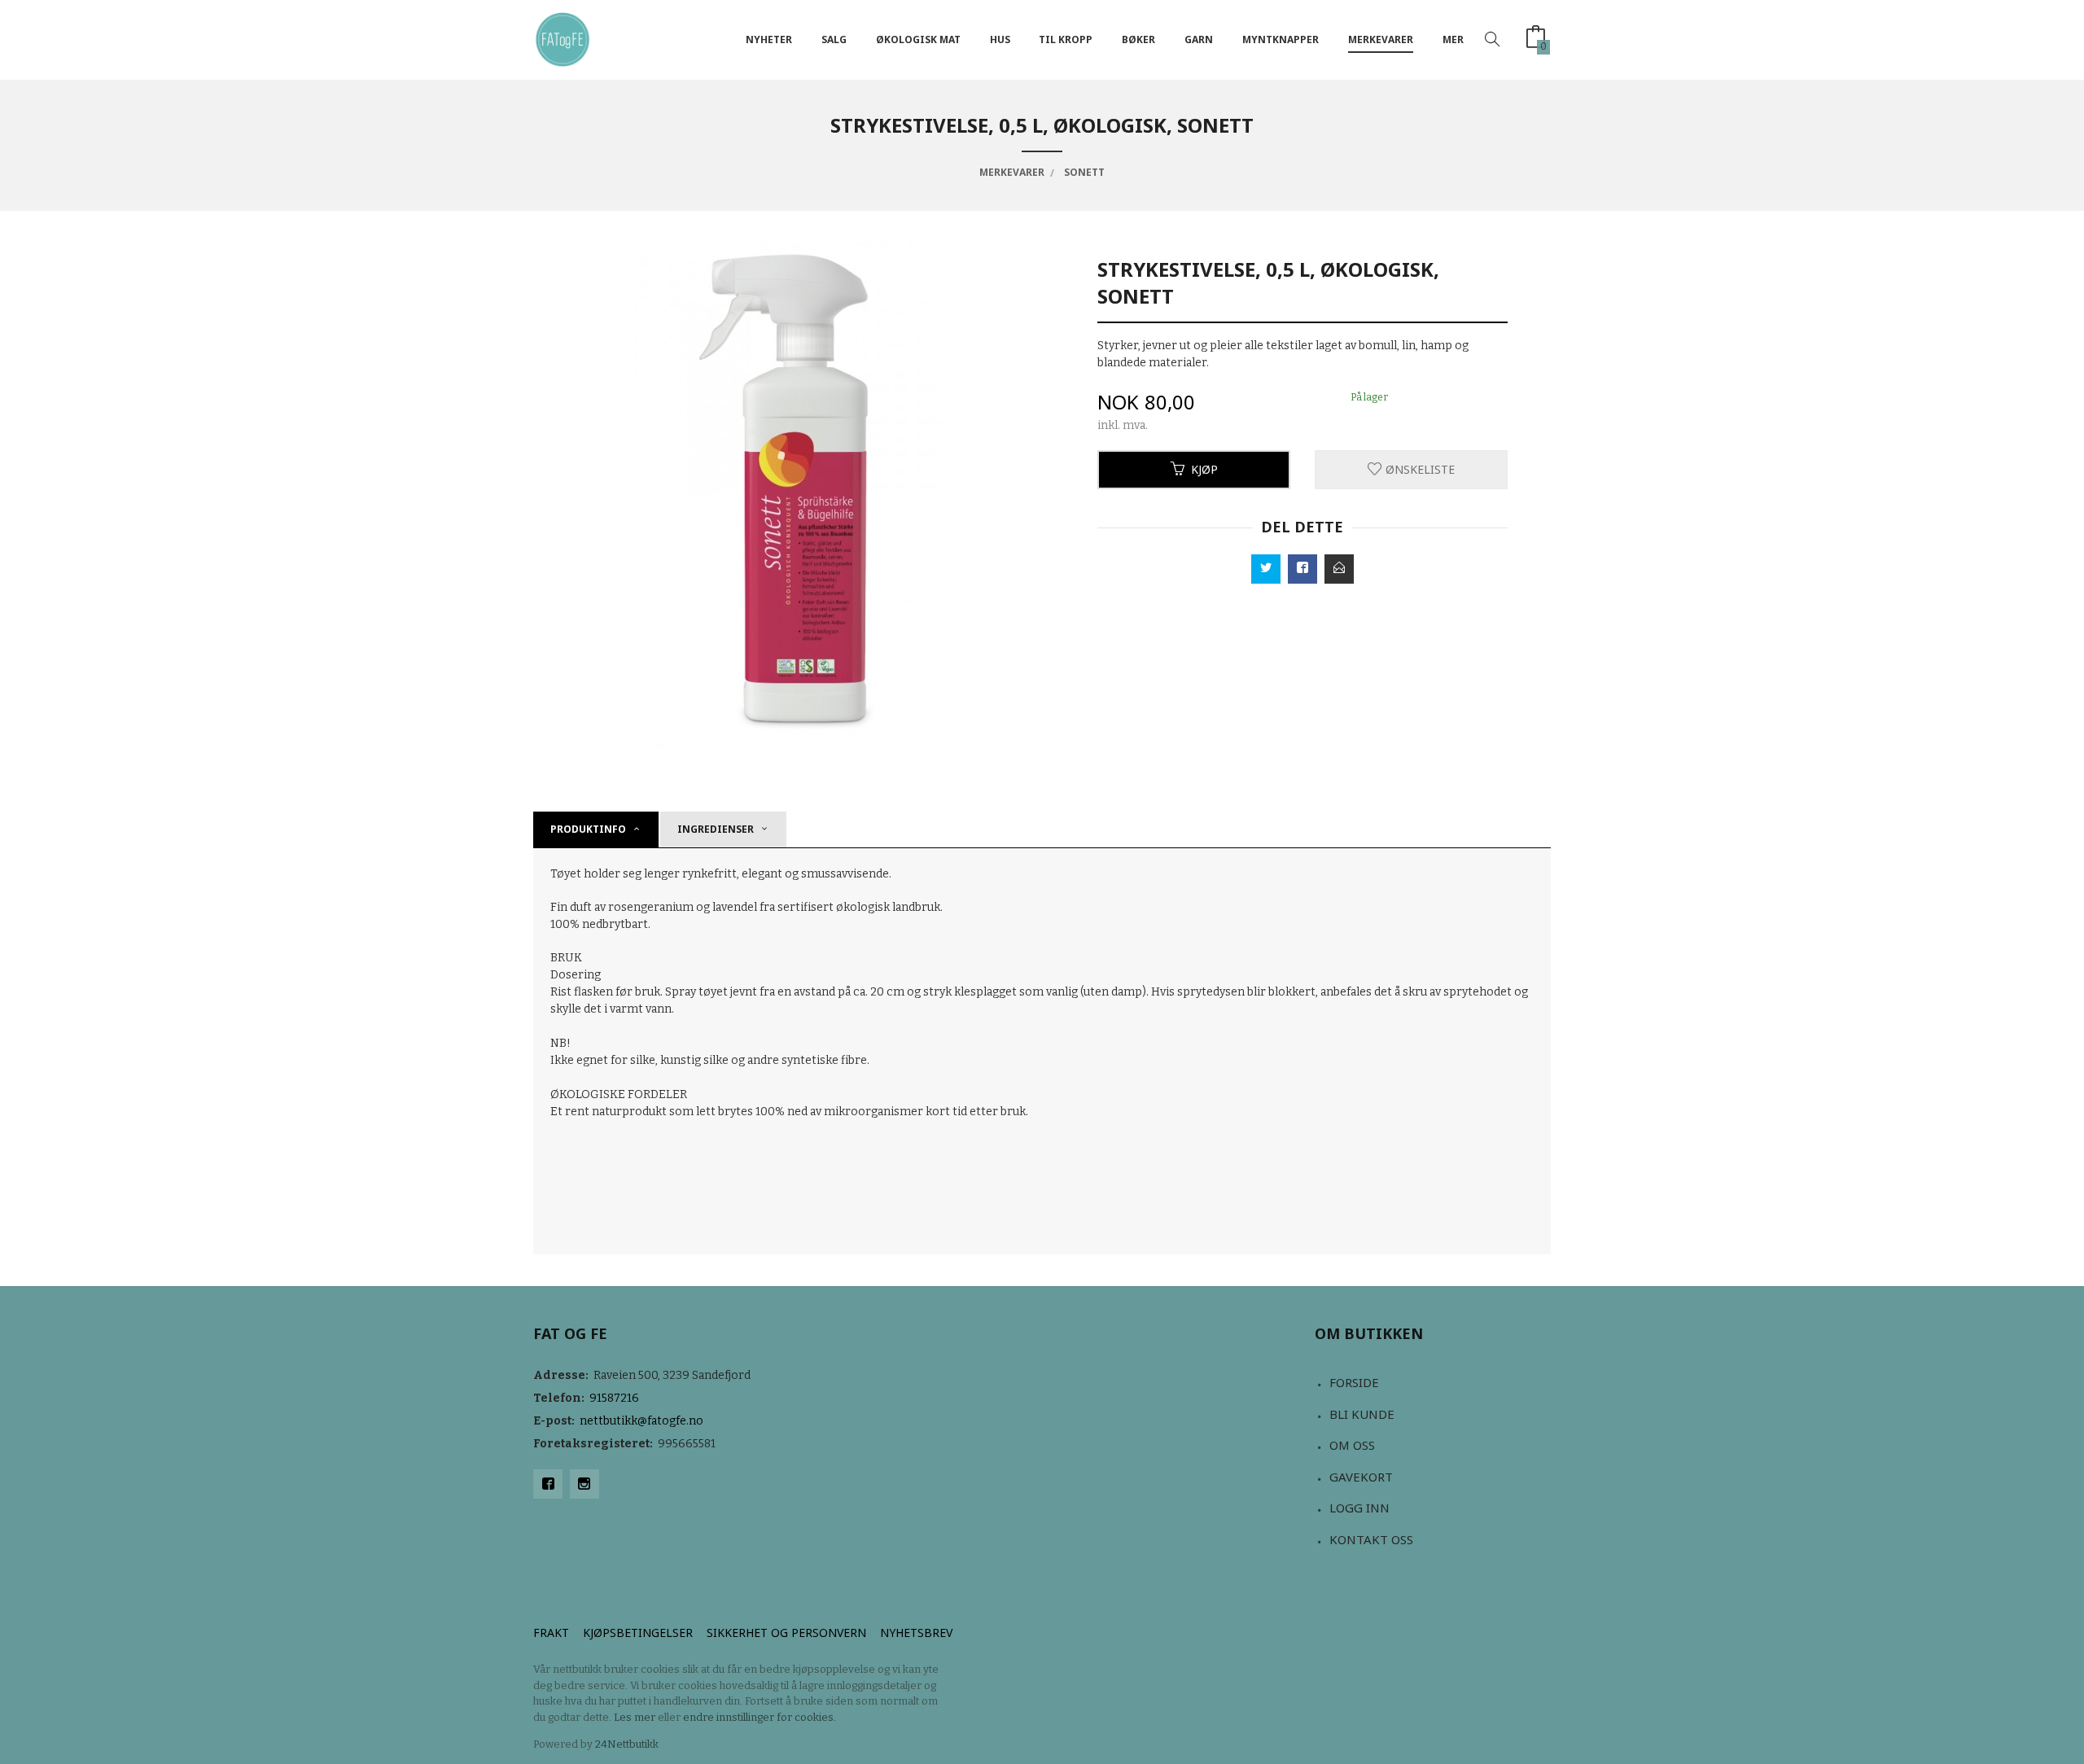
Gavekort (1361, 1477)
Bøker (1138, 39)
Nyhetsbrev (916, 1633)
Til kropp (1066, 39)
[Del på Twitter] (1266, 569)
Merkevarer (1381, 39)
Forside (1354, 1382)
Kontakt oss (1371, 1539)
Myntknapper (1281, 39)
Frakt (551, 1633)
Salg (834, 39)
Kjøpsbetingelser (638, 1633)
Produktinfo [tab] (588, 829)
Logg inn (1359, 1508)
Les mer (635, 1717)
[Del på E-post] (1339, 569)
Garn (1199, 39)
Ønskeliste (1419, 469)
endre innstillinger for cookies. (760, 1717)
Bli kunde (1362, 1414)
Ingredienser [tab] (716, 829)
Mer (1453, 39)
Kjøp (1204, 469)
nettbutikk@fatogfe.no (641, 1421)
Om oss (1352, 1445)
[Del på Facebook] (1302, 569)
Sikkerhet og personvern (786, 1633)
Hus (1000, 39)
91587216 (614, 1398)
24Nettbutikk (627, 1744)
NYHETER (769, 39)
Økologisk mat (918, 39)
